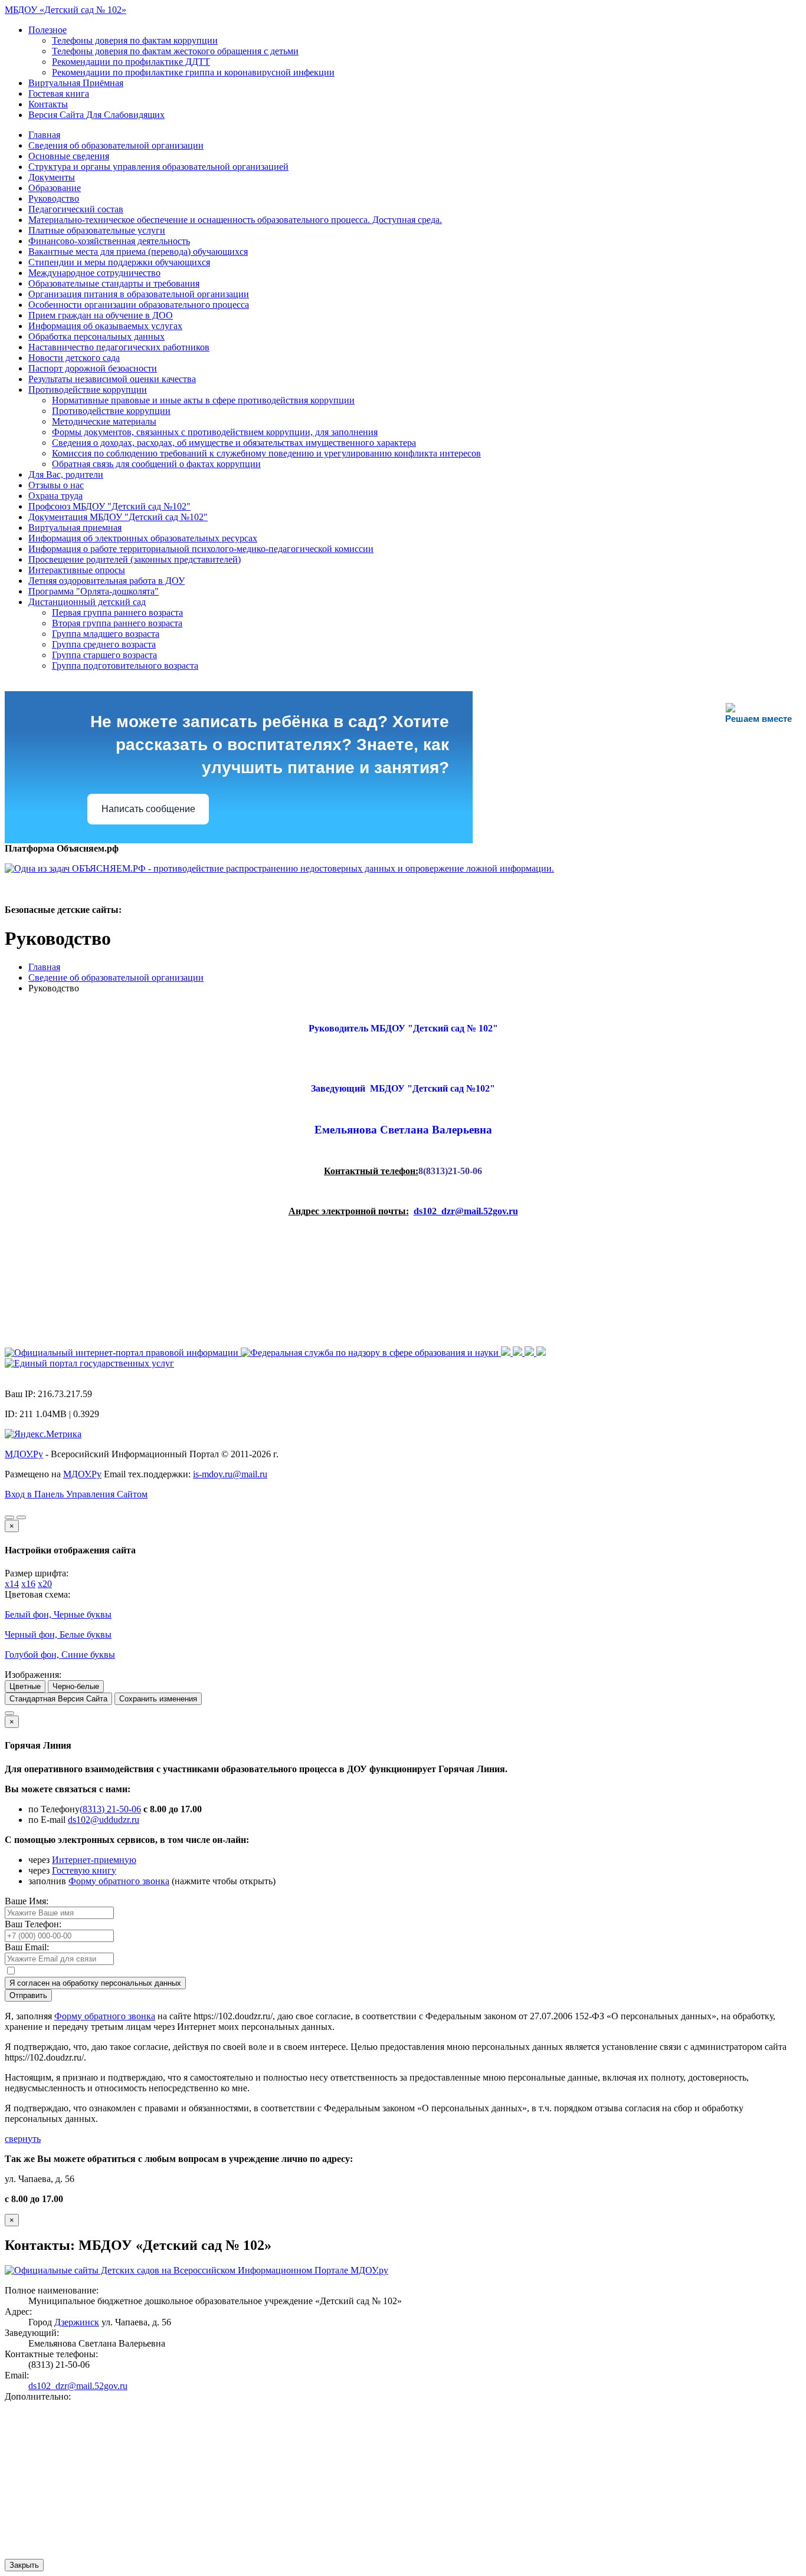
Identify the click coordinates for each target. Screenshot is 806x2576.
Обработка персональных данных (96, 336)
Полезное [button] (47, 30)
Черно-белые (76, 1686)
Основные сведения (69, 156)
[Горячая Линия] (9, 1713)
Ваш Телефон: (33, 1924)
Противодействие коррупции (88, 390)
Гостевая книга (59, 93)
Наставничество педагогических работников (119, 347)
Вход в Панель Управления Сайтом (76, 1494)
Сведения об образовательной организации (116, 145)
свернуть (23, 2139)
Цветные (25, 1686)
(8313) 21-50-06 (110, 1809)
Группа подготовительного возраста (125, 666)
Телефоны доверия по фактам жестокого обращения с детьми (175, 51)
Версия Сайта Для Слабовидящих (96, 115)
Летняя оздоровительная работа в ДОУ (107, 581)
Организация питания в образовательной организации (139, 294)
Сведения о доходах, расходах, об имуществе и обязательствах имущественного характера (234, 443)
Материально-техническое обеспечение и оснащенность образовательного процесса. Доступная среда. (235, 220)
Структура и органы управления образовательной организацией (158, 167)
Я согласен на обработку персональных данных (95, 1983)
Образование (55, 188)
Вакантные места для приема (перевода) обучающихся (138, 252)
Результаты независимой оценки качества (112, 379)
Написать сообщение (148, 809)
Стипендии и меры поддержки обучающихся (119, 262)
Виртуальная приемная (75, 528)
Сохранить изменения (158, 1699)
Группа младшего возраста (106, 634)
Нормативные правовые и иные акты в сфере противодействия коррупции (203, 400)
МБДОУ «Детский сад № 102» (65, 10)
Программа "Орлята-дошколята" (94, 591)
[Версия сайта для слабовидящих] (9, 1517)
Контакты (48, 104)
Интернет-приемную (94, 1860)
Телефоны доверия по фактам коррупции (135, 40)
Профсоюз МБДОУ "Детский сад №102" (109, 506)
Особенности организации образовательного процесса (139, 305)
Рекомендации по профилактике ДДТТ (131, 62)
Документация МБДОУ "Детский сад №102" (118, 517)
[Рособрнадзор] (371, 1353)
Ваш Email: (27, 1947)
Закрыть (24, 2565)
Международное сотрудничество (94, 273)
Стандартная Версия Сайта (58, 1699)
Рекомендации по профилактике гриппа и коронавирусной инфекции (193, 72)
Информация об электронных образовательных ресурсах (143, 538)
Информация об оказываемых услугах (105, 326)
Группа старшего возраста (104, 655)
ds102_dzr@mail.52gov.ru (78, 2386)
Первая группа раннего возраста (117, 612)
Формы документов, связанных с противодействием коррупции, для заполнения (215, 432)
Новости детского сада (74, 358)
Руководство (54, 198)
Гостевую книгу (84, 1870)
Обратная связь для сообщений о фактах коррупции (156, 464)
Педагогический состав (76, 209)
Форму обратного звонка (119, 1881)
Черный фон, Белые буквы (58, 1634)
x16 (28, 1584)
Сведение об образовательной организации (116, 977)
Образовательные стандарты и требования (114, 283)
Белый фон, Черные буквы (58, 1614)
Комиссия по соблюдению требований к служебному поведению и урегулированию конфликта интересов (266, 453)
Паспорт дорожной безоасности (93, 368)
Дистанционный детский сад (87, 602)
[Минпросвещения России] (507, 1353)
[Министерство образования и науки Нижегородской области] (541, 1353)
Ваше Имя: (27, 1901)
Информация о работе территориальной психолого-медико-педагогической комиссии (201, 549)
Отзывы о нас (56, 485)
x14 (12, 1584)
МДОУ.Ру (24, 1454)
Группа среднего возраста (104, 644)
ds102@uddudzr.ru (104, 1820)
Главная (44, 135)
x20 (45, 1584)
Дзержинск (77, 2322)
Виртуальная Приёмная (76, 83)
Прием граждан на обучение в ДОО (101, 315)
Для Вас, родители (66, 474)
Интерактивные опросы (77, 570)
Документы (52, 177)
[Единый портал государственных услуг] (89, 1363)
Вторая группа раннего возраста (117, 623)
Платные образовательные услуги (97, 230)
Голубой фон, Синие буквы (60, 1655)
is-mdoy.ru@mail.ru (230, 1474)
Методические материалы (104, 421)
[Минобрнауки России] (519, 1353)
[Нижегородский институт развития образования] (530, 1353)
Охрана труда (55, 496)
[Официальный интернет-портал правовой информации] (123, 1353)
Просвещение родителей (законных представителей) (135, 559)
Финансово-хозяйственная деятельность (109, 241)
